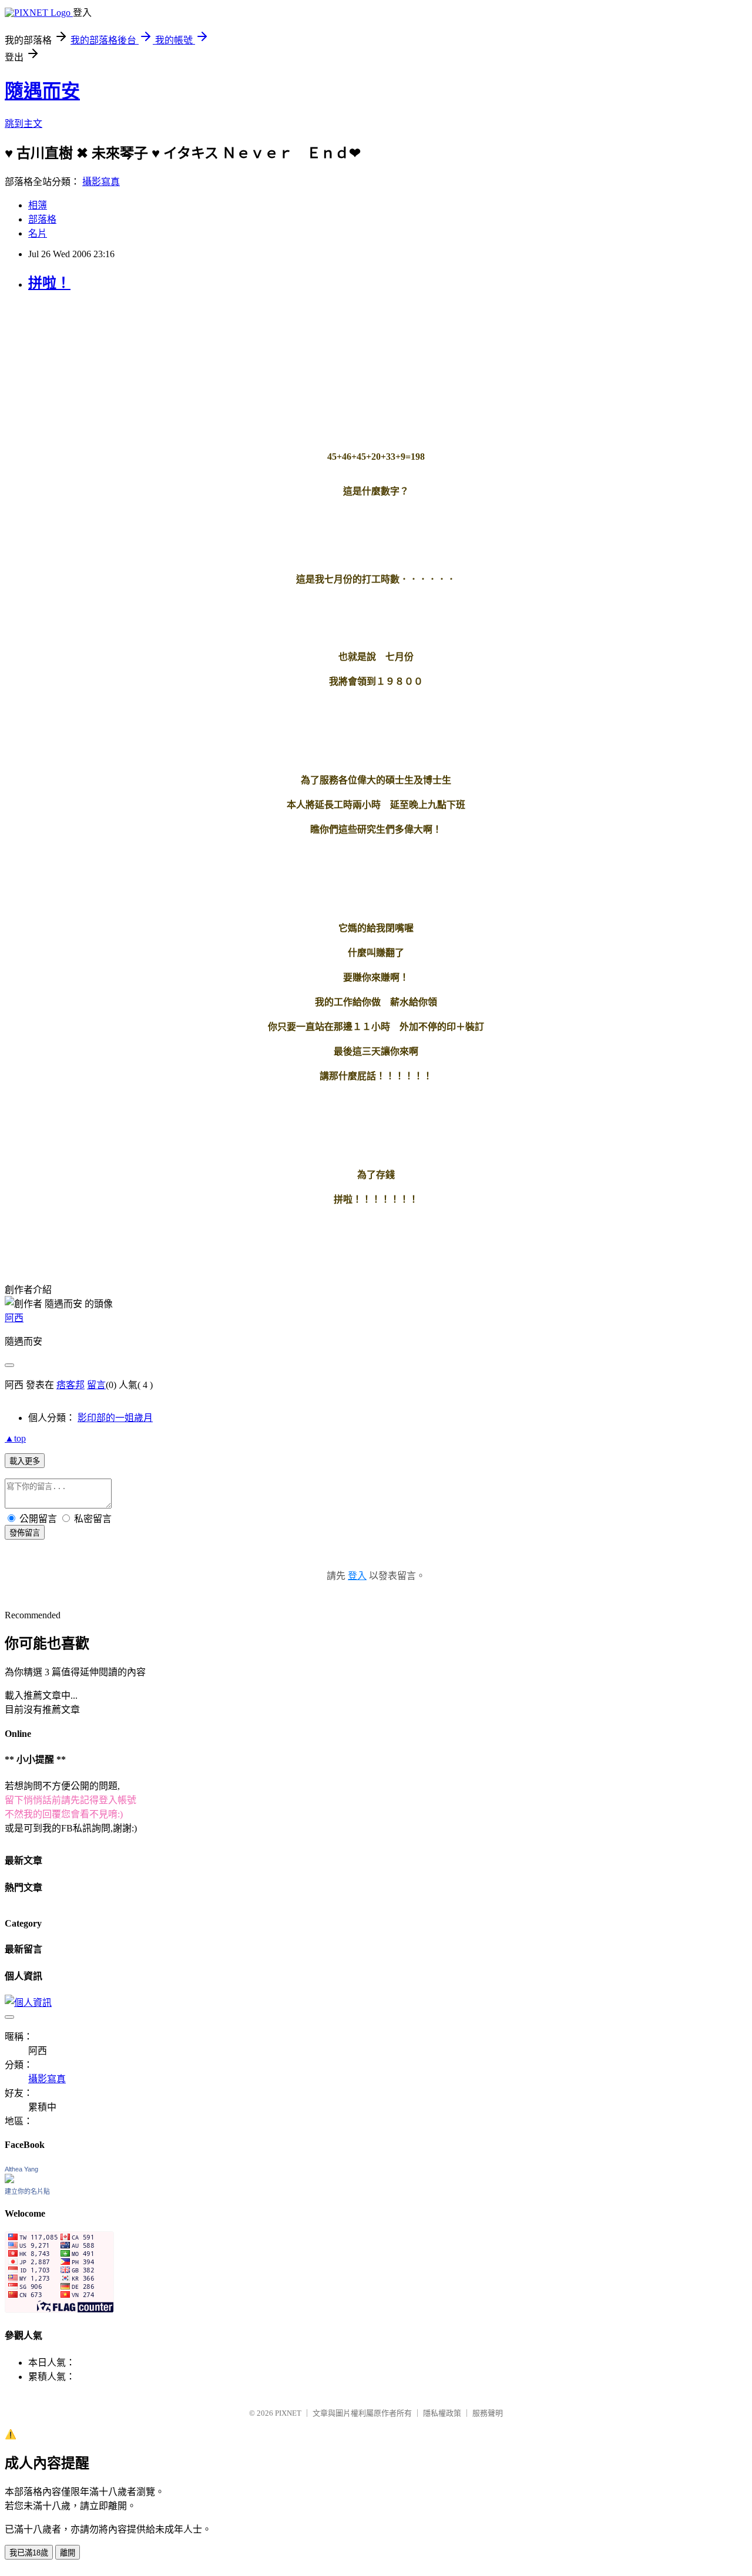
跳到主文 (23, 124)
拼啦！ (49, 283)
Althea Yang (21, 2169)
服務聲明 (488, 2413)
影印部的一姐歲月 (115, 1418)
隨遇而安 (42, 91)
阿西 (14, 1318)
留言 (96, 1385)
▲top (15, 1438)
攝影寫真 (101, 182)
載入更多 (25, 1461)
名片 (38, 233)
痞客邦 (70, 1385)
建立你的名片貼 (27, 2191)
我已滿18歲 (29, 2553)
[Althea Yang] (9, 2180)
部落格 (42, 219)
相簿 (38, 205)
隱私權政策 (442, 2413)
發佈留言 (25, 1533)
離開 (68, 2553)
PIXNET (288, 2413)
